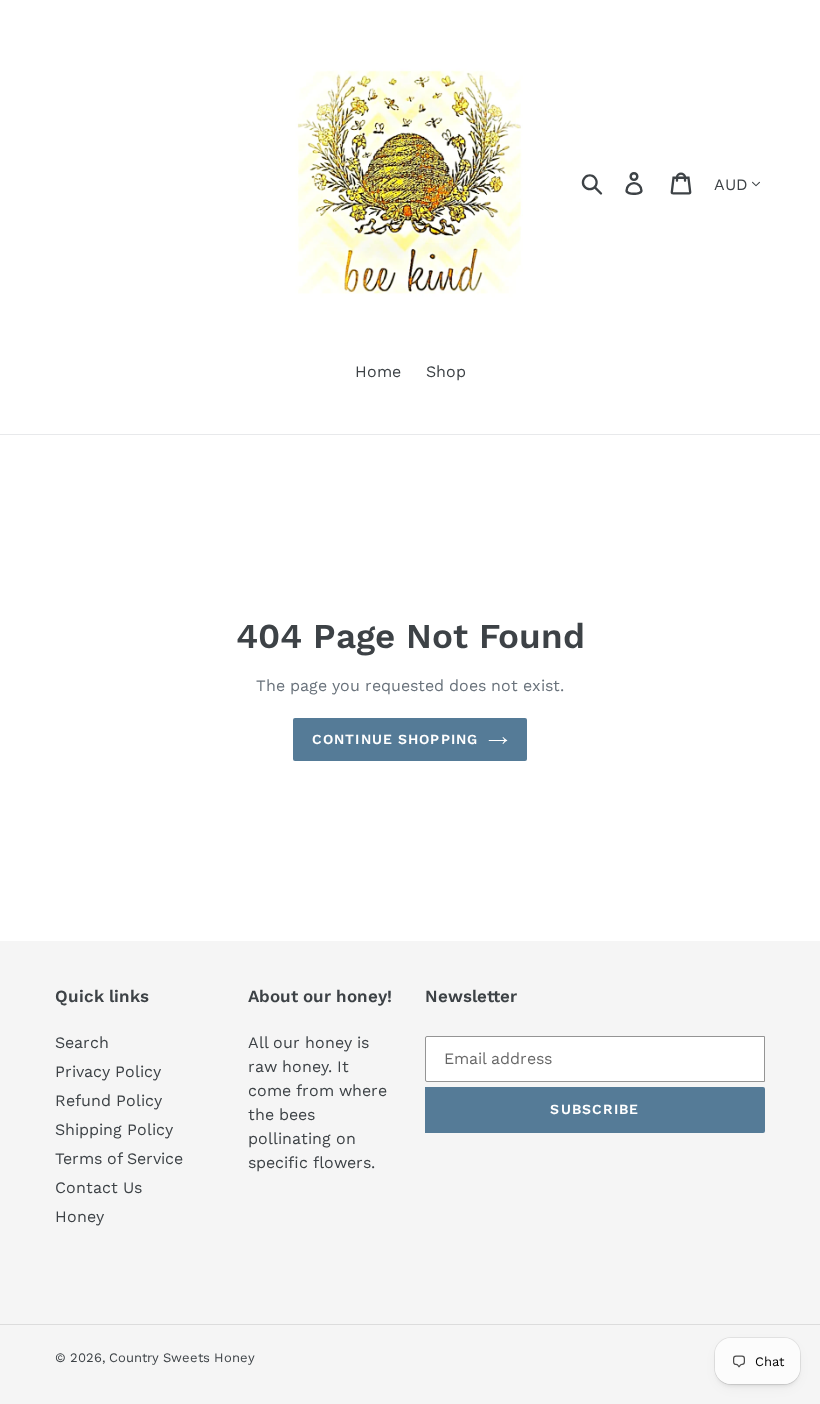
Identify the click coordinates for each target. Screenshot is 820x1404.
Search (82, 1042)
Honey (79, 1216)
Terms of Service (119, 1158)
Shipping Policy (114, 1129)
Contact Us (98, 1187)
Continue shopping (395, 739)
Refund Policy (108, 1100)
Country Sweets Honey (182, 1357)
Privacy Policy (108, 1071)
